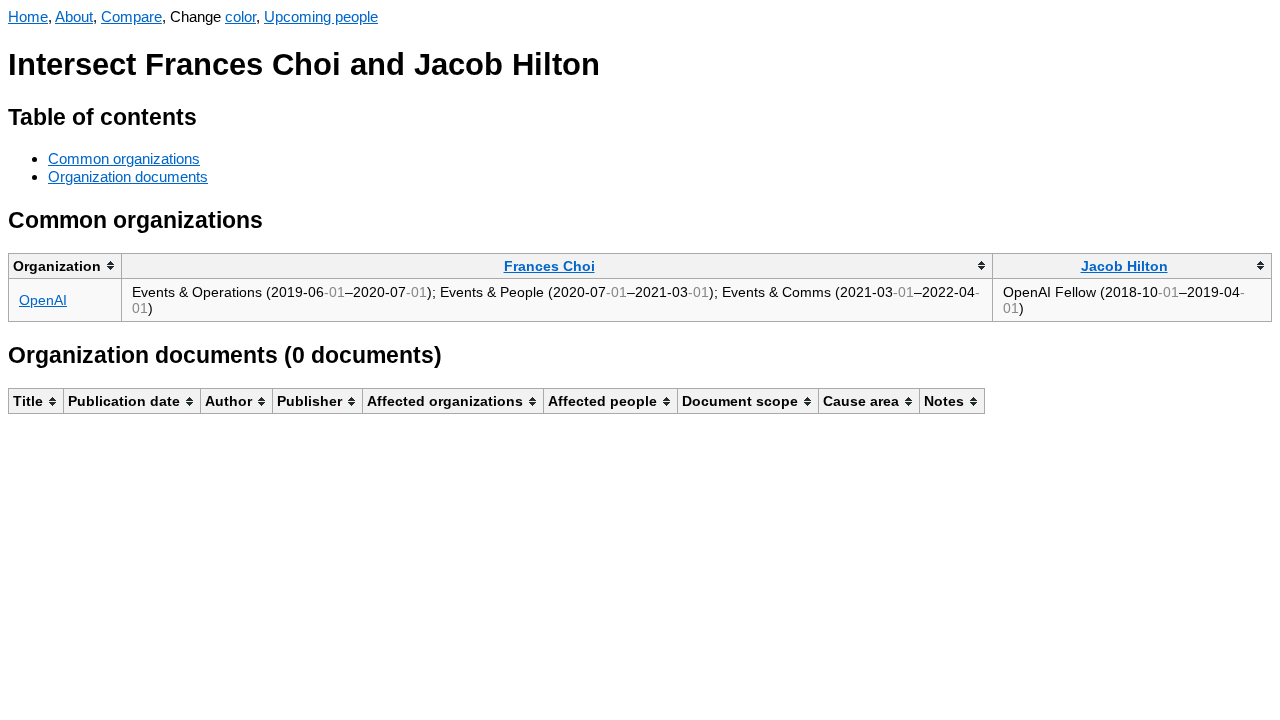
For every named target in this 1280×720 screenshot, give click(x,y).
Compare (131, 16)
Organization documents (128, 176)
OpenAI (43, 300)
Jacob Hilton (1124, 266)
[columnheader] (65, 265)
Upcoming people (321, 16)
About (74, 16)
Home (28, 16)
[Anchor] (212, 114)
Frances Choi (549, 266)
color (240, 16)
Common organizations (124, 158)
